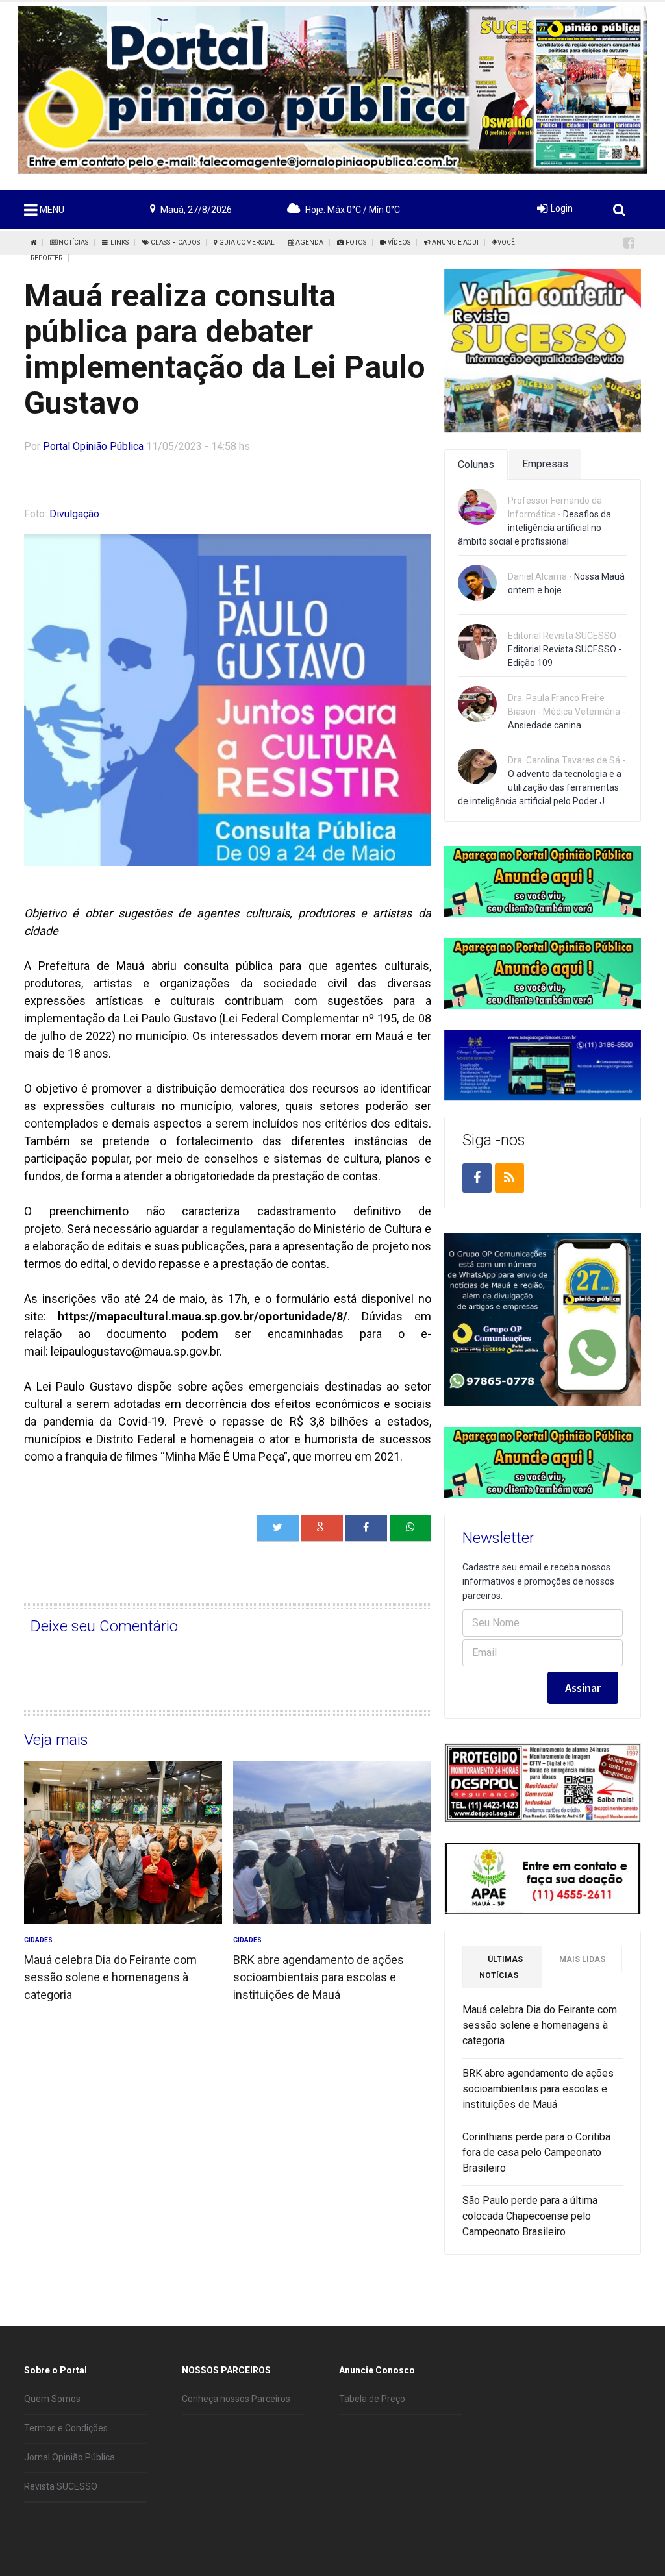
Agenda (309, 242)
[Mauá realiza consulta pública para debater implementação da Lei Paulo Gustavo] (410, 1528)
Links (118, 242)
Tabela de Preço (372, 2399)
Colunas (476, 464)
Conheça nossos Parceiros (236, 2399)
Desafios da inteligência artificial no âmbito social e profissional (534, 528)
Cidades (38, 1940)
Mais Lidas (582, 1959)
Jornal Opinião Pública (69, 2457)
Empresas (545, 464)
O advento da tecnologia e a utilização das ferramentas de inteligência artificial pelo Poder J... (540, 787)
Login (562, 208)
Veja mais (56, 1740)
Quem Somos (52, 2399)
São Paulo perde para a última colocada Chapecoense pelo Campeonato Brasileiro (530, 2216)
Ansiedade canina (545, 725)
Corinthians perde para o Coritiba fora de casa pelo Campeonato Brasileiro (536, 2152)
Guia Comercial (246, 242)
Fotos (355, 242)
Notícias (73, 242)
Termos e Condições (66, 2428)
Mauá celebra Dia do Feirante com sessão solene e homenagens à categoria (110, 1977)
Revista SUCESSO (61, 2486)
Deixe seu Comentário (104, 1626)
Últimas (501, 1967)
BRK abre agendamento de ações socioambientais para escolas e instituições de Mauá (319, 1977)
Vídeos (398, 242)
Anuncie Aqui (455, 242)
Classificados (175, 242)
